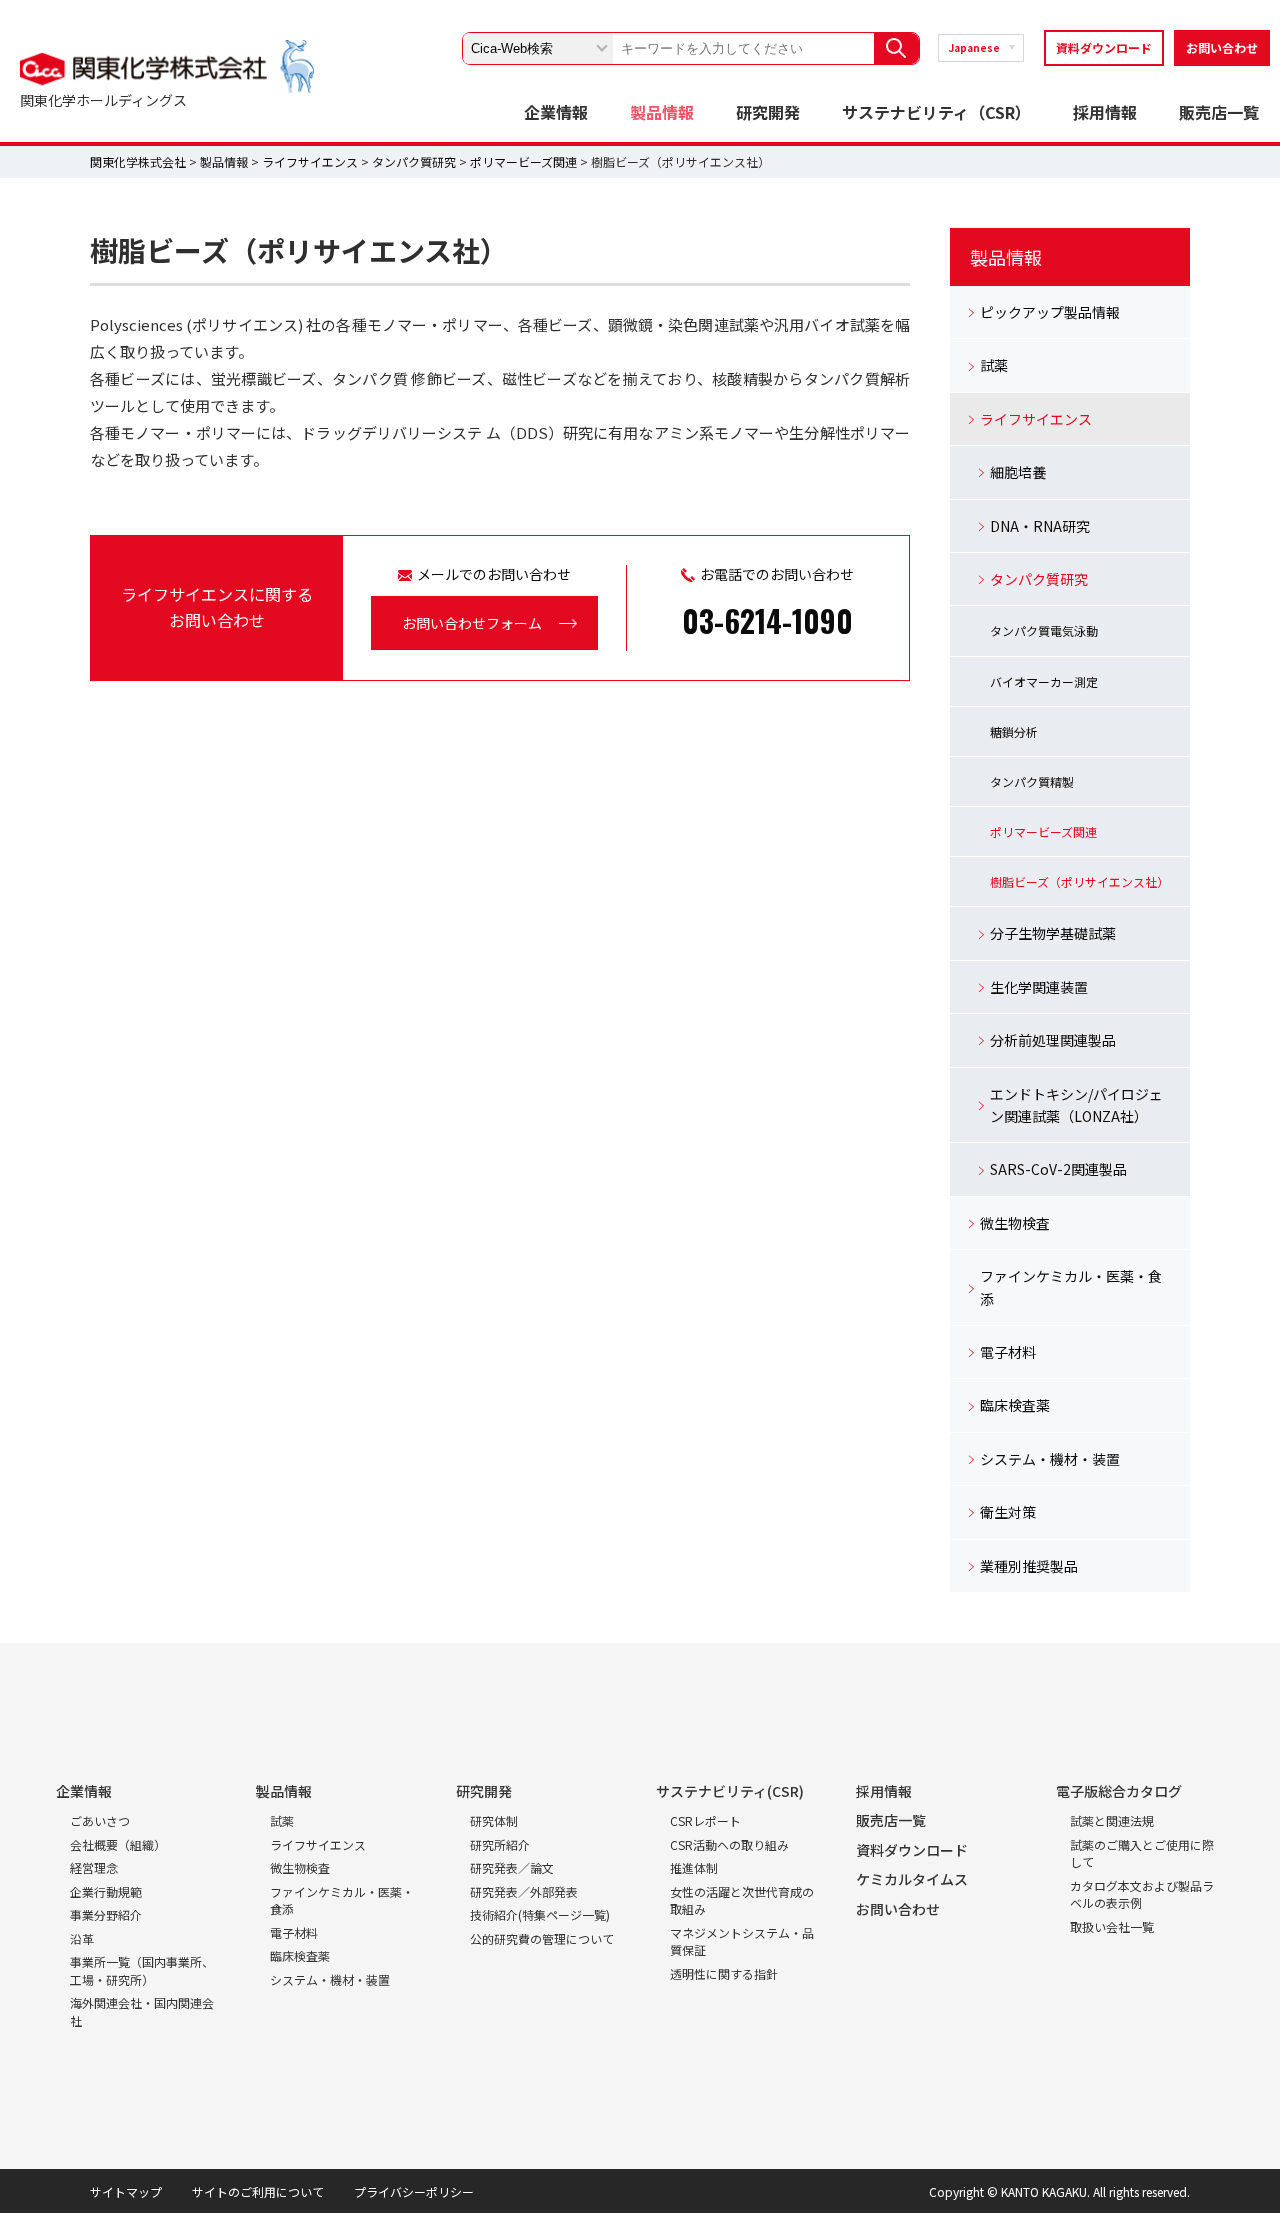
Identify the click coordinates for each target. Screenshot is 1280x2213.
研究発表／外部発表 (524, 1891)
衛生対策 (1008, 1512)
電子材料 (1008, 1352)
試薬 (994, 365)
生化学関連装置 (1039, 987)
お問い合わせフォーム (472, 623)
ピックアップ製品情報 (1050, 312)
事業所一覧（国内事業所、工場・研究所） (142, 1970)
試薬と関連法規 (1112, 1820)
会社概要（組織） (118, 1844)
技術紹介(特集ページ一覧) (540, 1914)
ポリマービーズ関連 (523, 161)
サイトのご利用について (258, 2191)
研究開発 (768, 112)
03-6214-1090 (767, 620)
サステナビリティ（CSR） (936, 112)
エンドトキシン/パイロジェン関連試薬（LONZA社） (1076, 1105)
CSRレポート (705, 1820)
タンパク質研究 (414, 161)
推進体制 (694, 1867)
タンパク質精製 (1032, 781)
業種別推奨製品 (1029, 1566)
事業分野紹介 (106, 1914)
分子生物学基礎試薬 (1053, 933)
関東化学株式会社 (138, 161)
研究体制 (494, 1820)
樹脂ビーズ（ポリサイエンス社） (1079, 881)
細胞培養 (1018, 472)
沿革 (82, 1938)
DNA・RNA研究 (1040, 526)
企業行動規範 (106, 1891)
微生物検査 (1015, 1223)
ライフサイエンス (310, 161)
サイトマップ (126, 2191)
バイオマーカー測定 (1044, 681)
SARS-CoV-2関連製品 (1058, 1169)
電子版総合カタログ (1119, 1791)
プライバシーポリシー (414, 2191)
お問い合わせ (1222, 47)
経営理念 (94, 1867)
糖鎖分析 (1014, 731)
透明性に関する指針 (724, 1973)
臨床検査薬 (1015, 1405)
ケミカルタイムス (912, 1879)
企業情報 (556, 112)
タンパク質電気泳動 (1044, 630)
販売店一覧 (1219, 112)
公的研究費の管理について (542, 1938)
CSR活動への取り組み (729, 1844)
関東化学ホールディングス (103, 100)
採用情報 (1105, 112)
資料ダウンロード (1104, 47)
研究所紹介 (500, 1844)
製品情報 (662, 112)
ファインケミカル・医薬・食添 (1071, 1287)
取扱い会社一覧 (1112, 1926)
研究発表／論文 (512, 1867)
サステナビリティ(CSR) (730, 1791)
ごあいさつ (100, 1820)
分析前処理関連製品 (1053, 1040)
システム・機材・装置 (1050, 1459)
